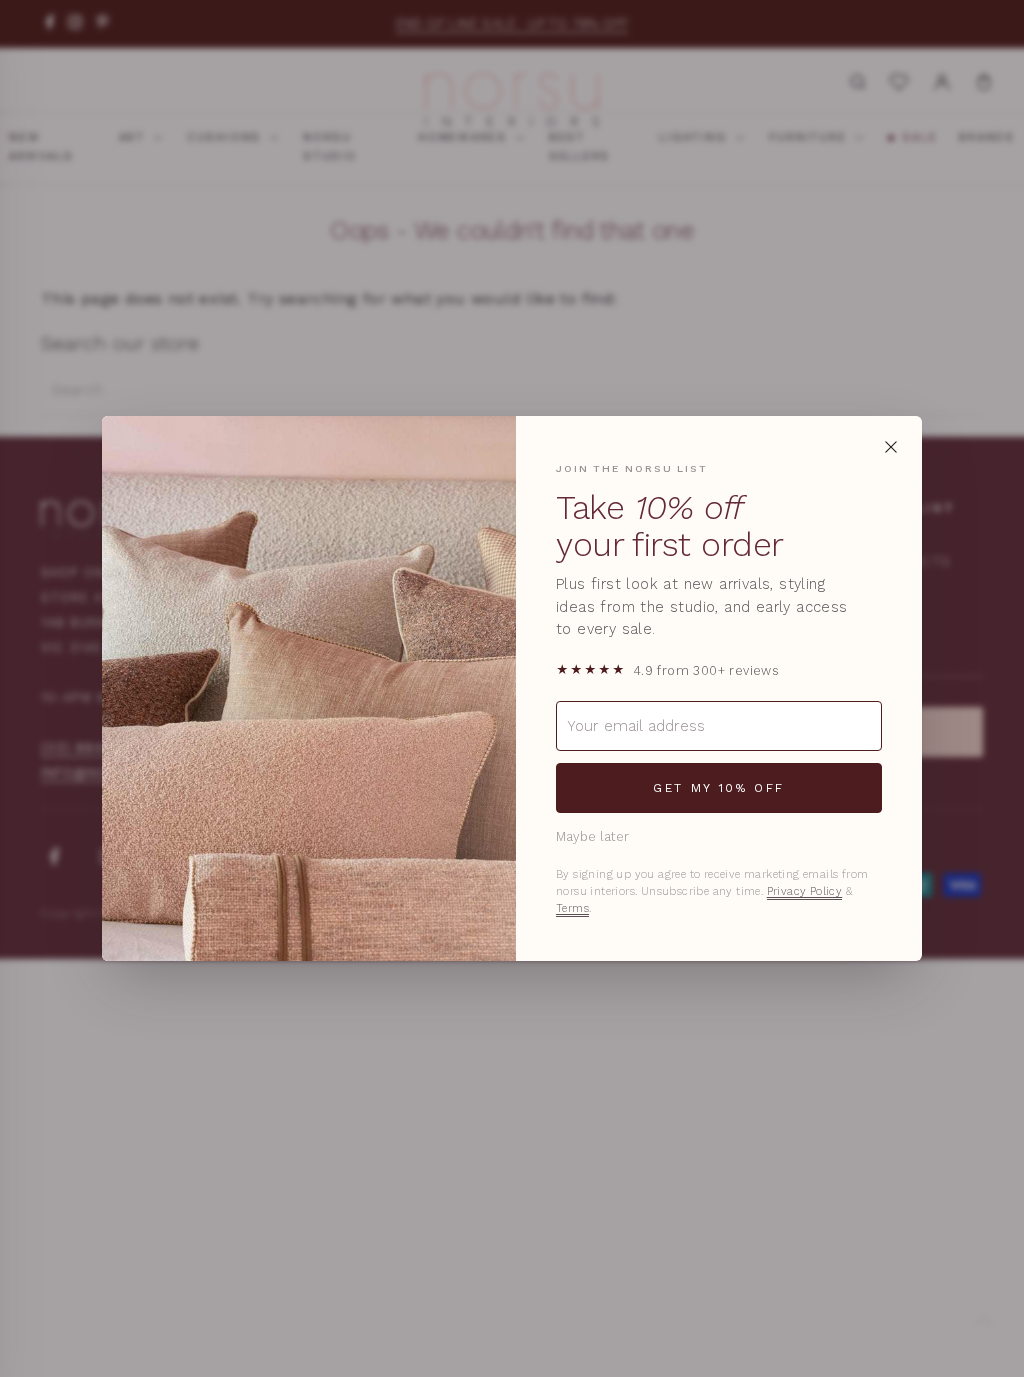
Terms (572, 908)
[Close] (891, 447)
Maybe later (592, 836)
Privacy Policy (805, 891)
